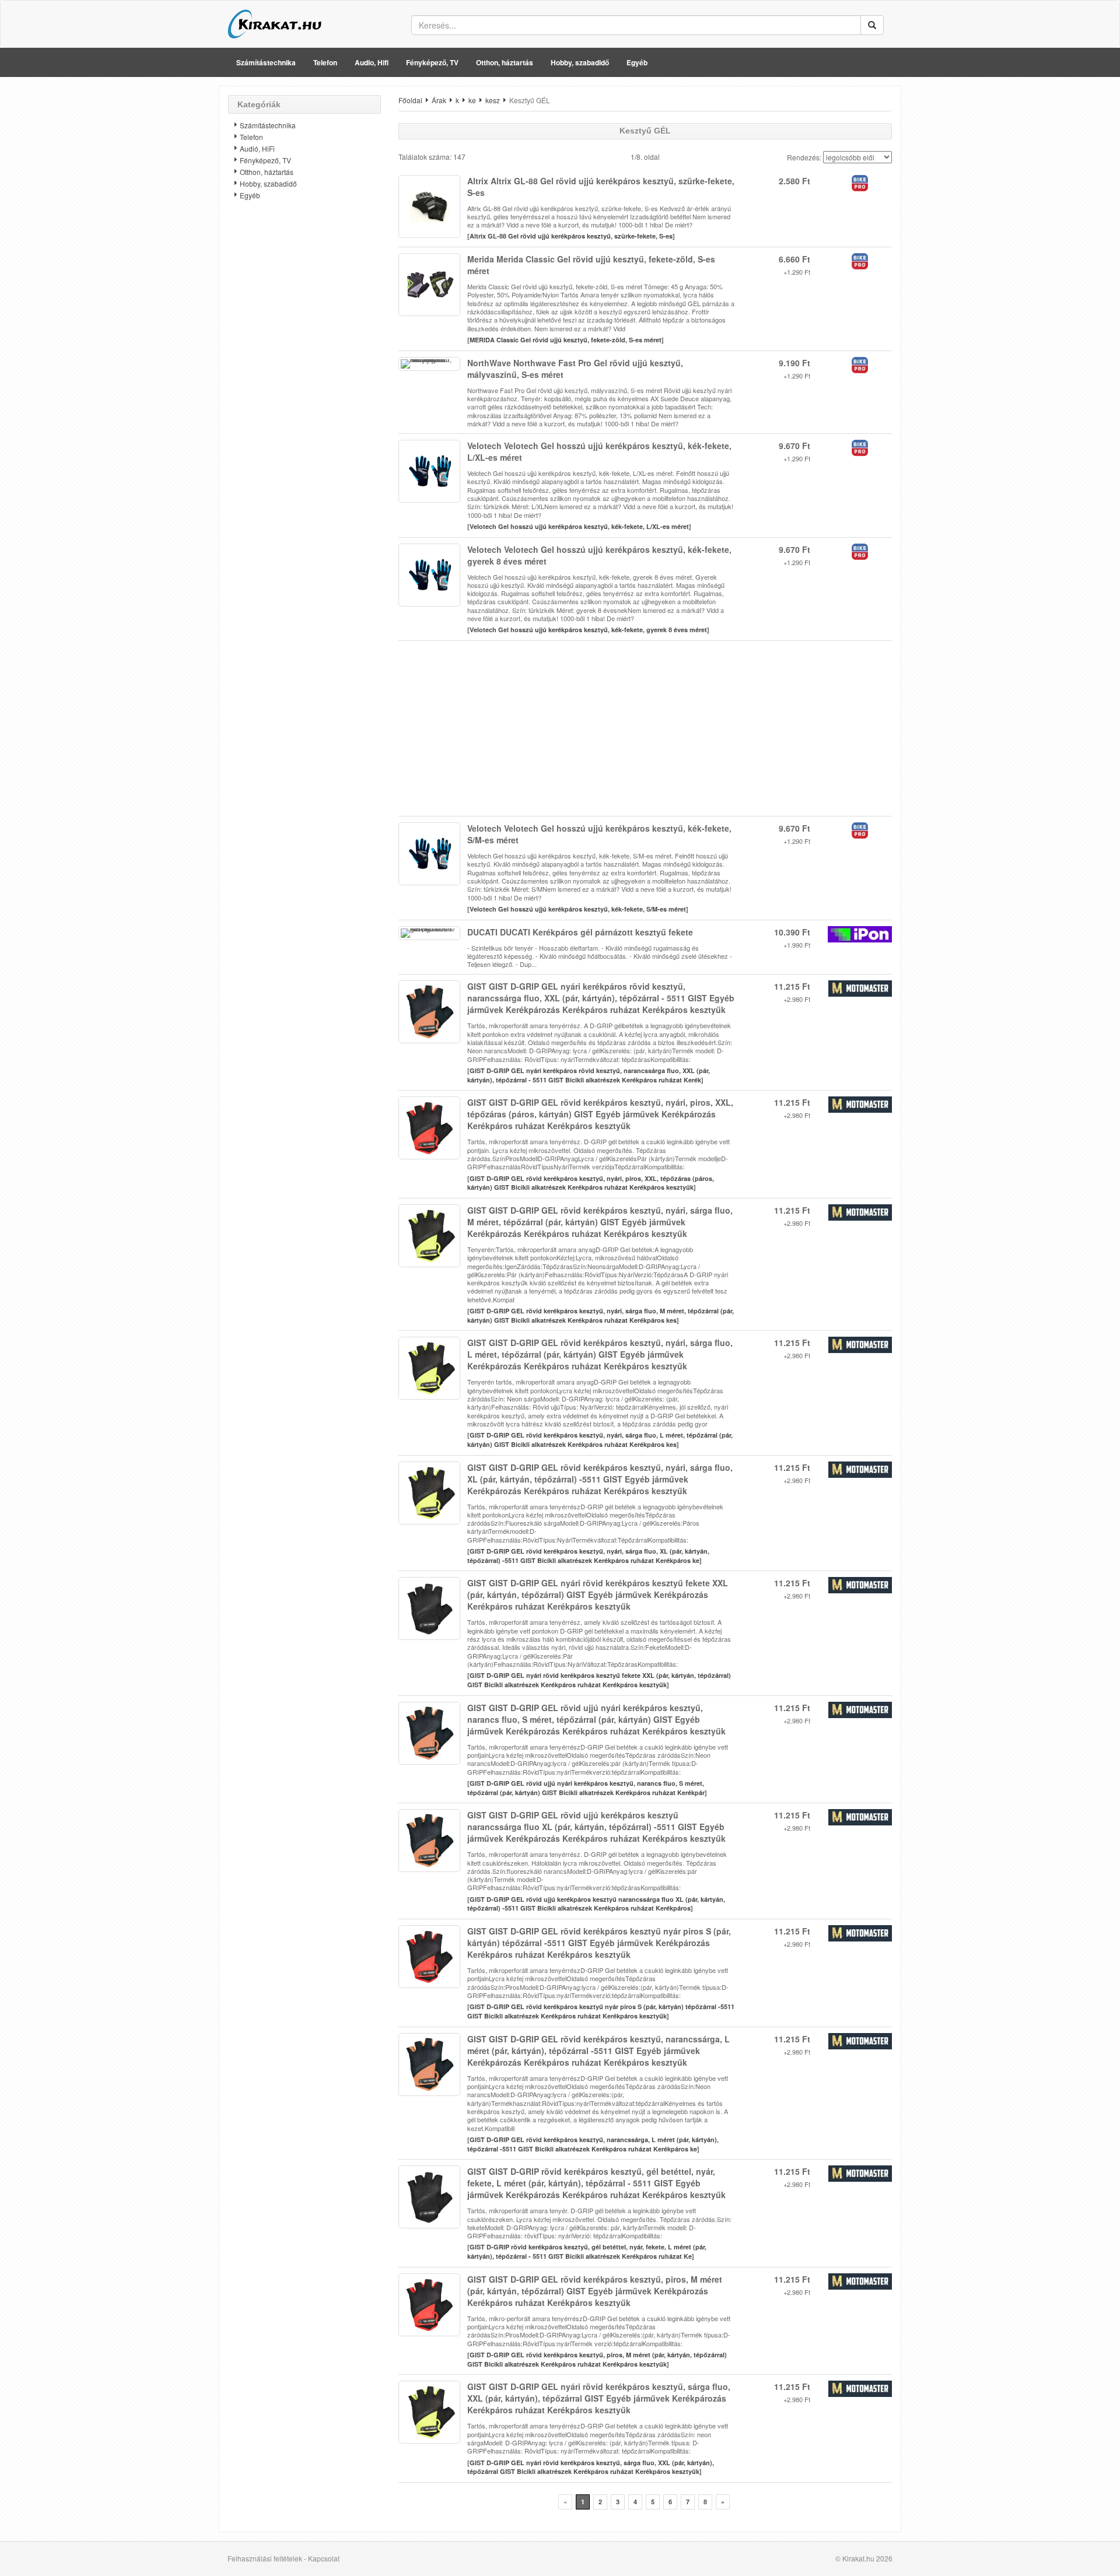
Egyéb (637, 62)
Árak (439, 100)
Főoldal (410, 100)
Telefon (325, 62)
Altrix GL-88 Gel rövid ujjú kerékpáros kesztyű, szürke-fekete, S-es (571, 236)
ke (472, 100)
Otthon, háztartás (505, 62)
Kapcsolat (324, 2558)
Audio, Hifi (372, 62)
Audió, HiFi (257, 148)
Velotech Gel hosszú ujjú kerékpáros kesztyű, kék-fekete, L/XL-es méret (579, 526)
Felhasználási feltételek (265, 2558)
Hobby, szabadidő (580, 62)
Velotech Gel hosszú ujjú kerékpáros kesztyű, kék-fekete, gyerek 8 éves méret (588, 630)
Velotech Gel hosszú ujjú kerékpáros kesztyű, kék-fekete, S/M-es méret (578, 909)
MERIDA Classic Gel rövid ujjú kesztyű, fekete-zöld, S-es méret (566, 340)
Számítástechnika (266, 62)
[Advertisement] (304, 394)
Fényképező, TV (432, 62)
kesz (493, 100)
